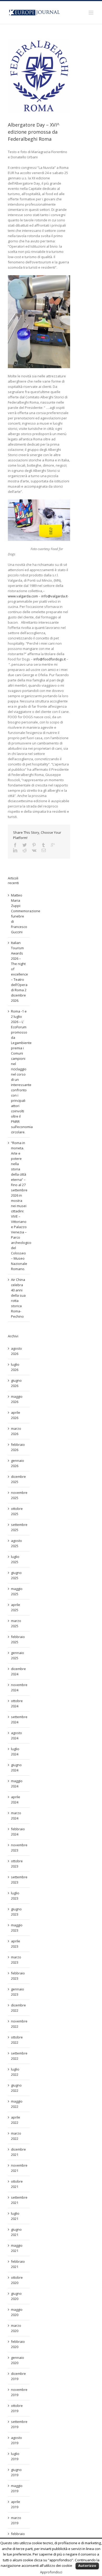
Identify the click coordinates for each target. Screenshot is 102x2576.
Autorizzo (87, 2565)
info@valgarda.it (54, 596)
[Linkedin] (15, 850)
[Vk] (34, 850)
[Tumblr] (43, 845)
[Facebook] (15, 845)
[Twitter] (25, 845)
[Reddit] (25, 850)
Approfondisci (51, 2572)
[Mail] (44, 850)
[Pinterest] (34, 845)
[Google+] (53, 845)
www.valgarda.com (23, 596)
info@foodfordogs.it (50, 659)
